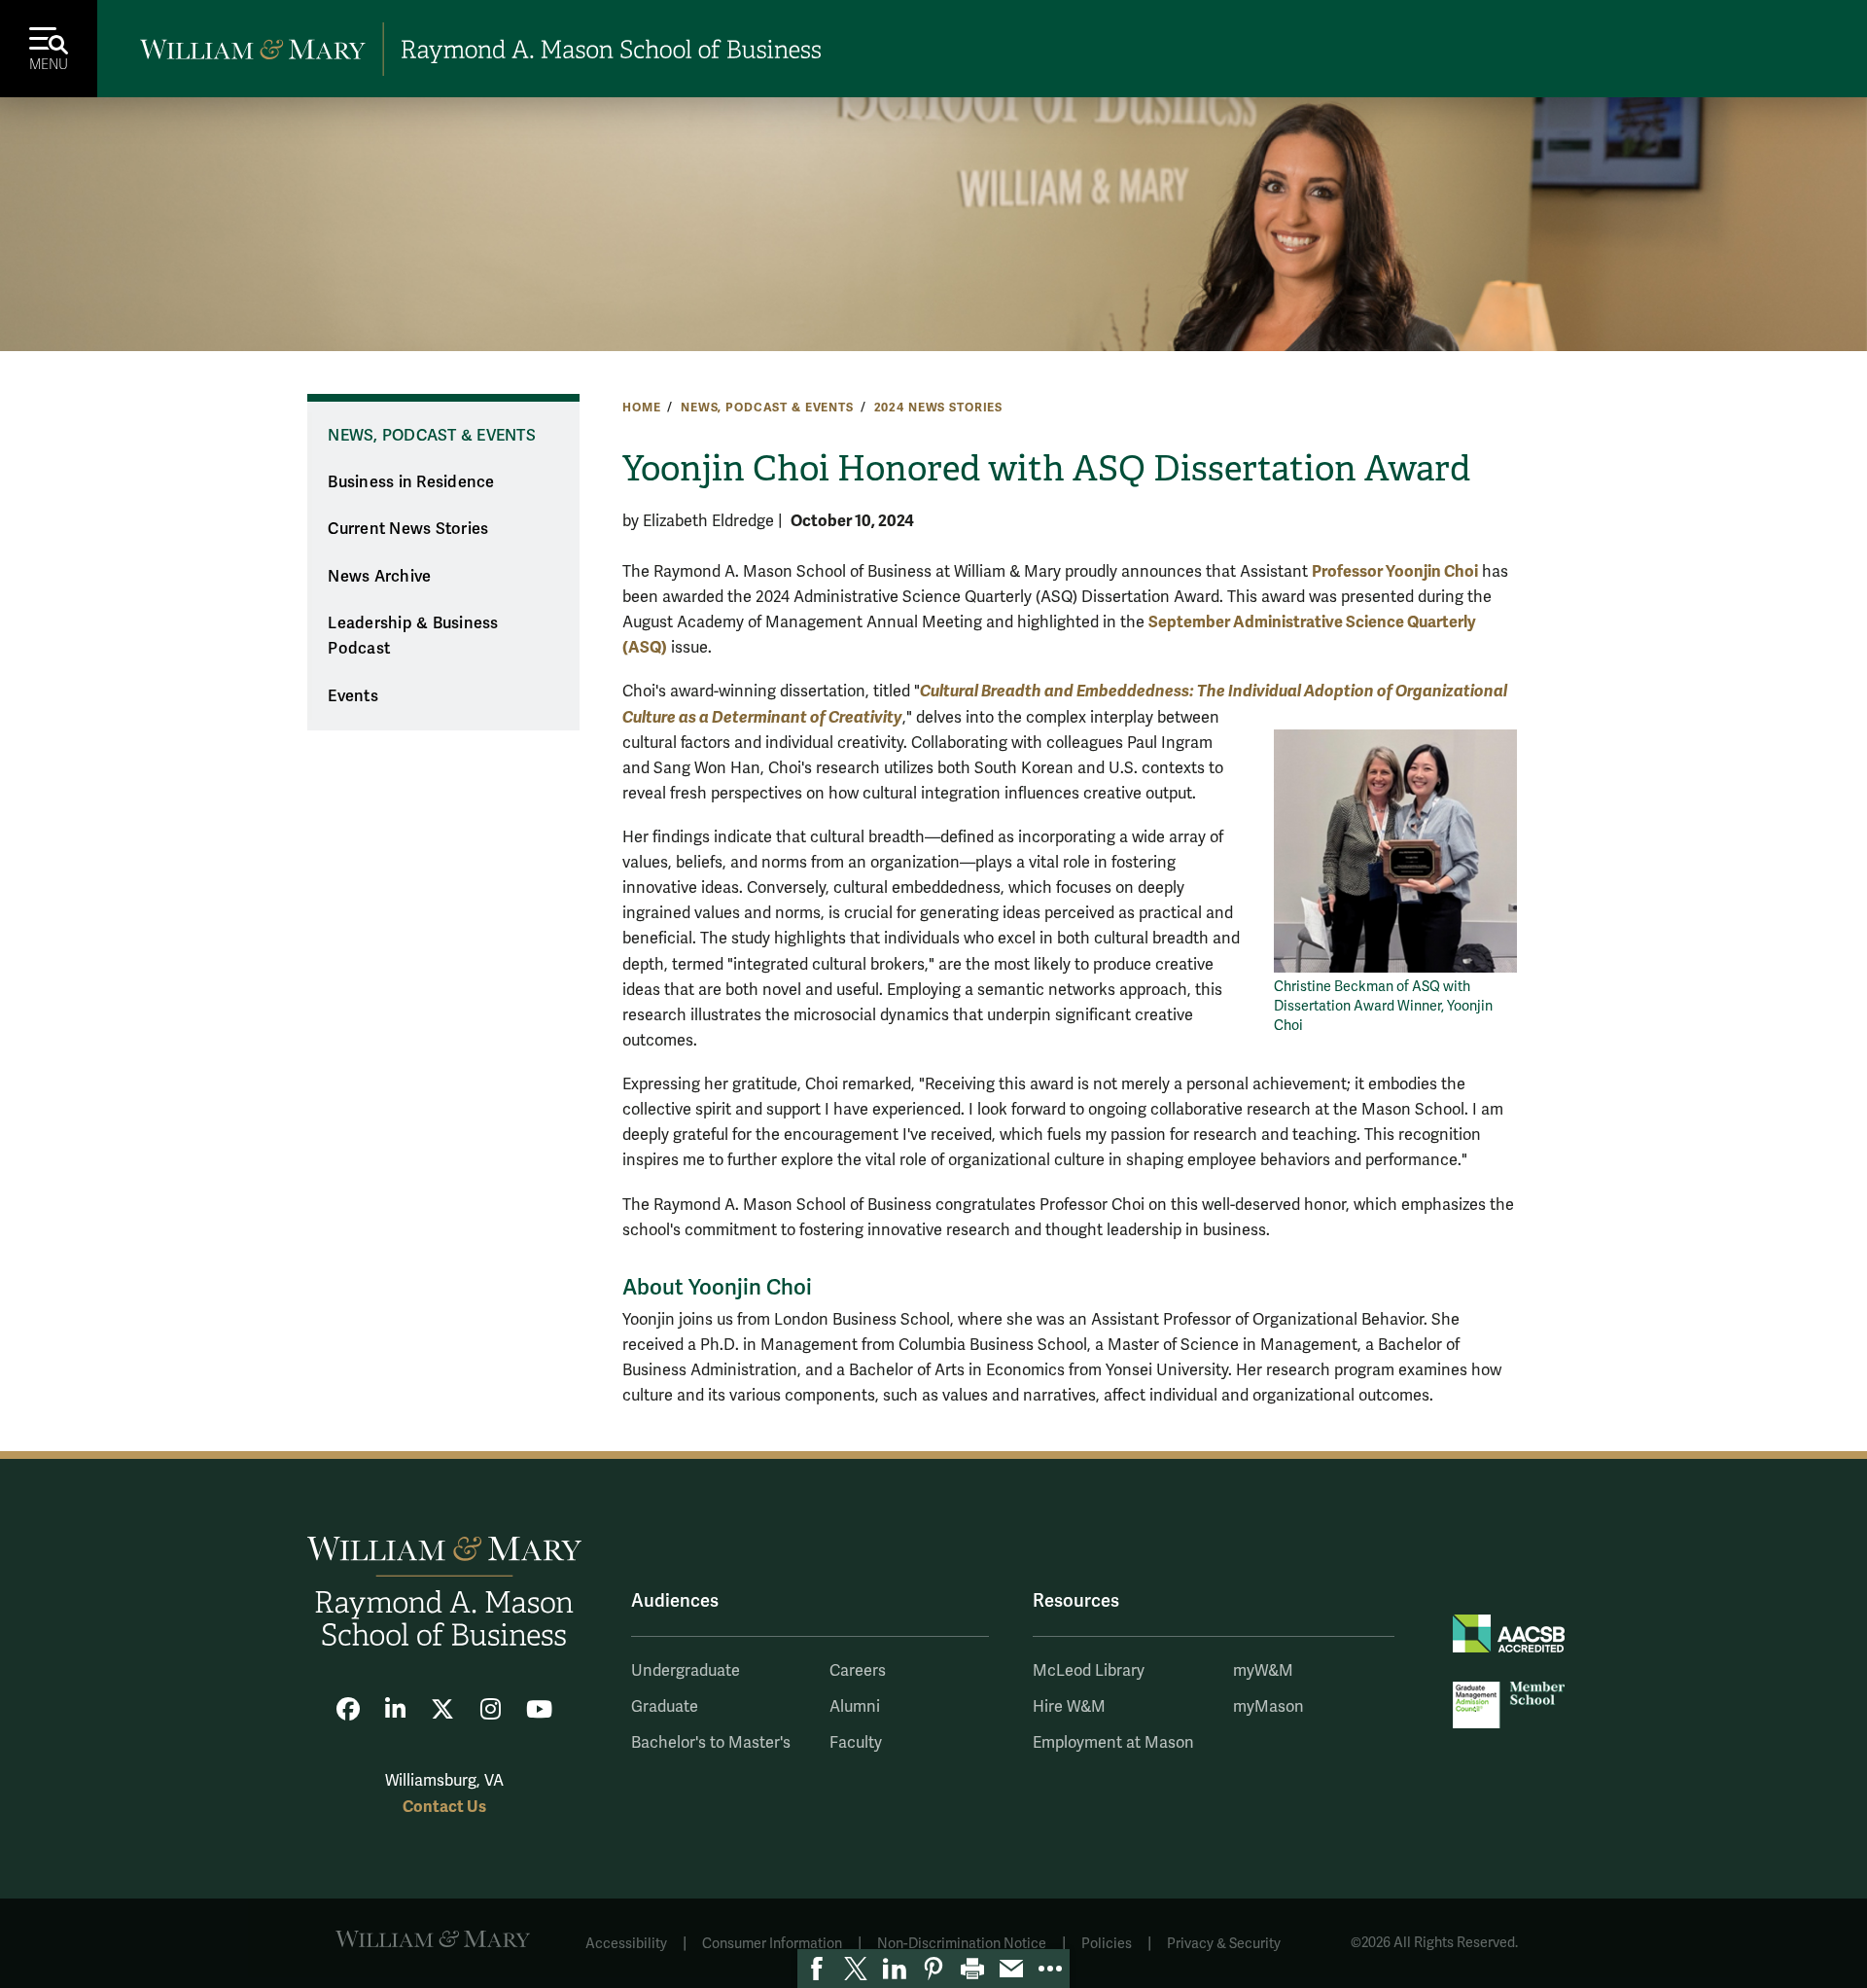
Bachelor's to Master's (711, 1743)
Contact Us (444, 1807)
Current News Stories (408, 529)
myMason (1268, 1707)
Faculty (856, 1743)
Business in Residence (411, 482)
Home (641, 408)
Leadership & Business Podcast (413, 637)
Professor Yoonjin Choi (1395, 571)
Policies (1107, 1944)
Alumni (855, 1707)
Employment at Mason (1113, 1743)
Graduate (665, 1707)
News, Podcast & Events (767, 408)
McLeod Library (1089, 1671)
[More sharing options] (1050, 1969)
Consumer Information (772, 1944)
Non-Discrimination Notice (962, 1944)
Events (353, 696)
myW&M (1263, 1671)
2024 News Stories (939, 408)
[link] (817, 1969)
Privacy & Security (1224, 1944)
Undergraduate (686, 1671)
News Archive (379, 577)
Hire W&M (1069, 1707)
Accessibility (626, 1944)
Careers (858, 1671)
